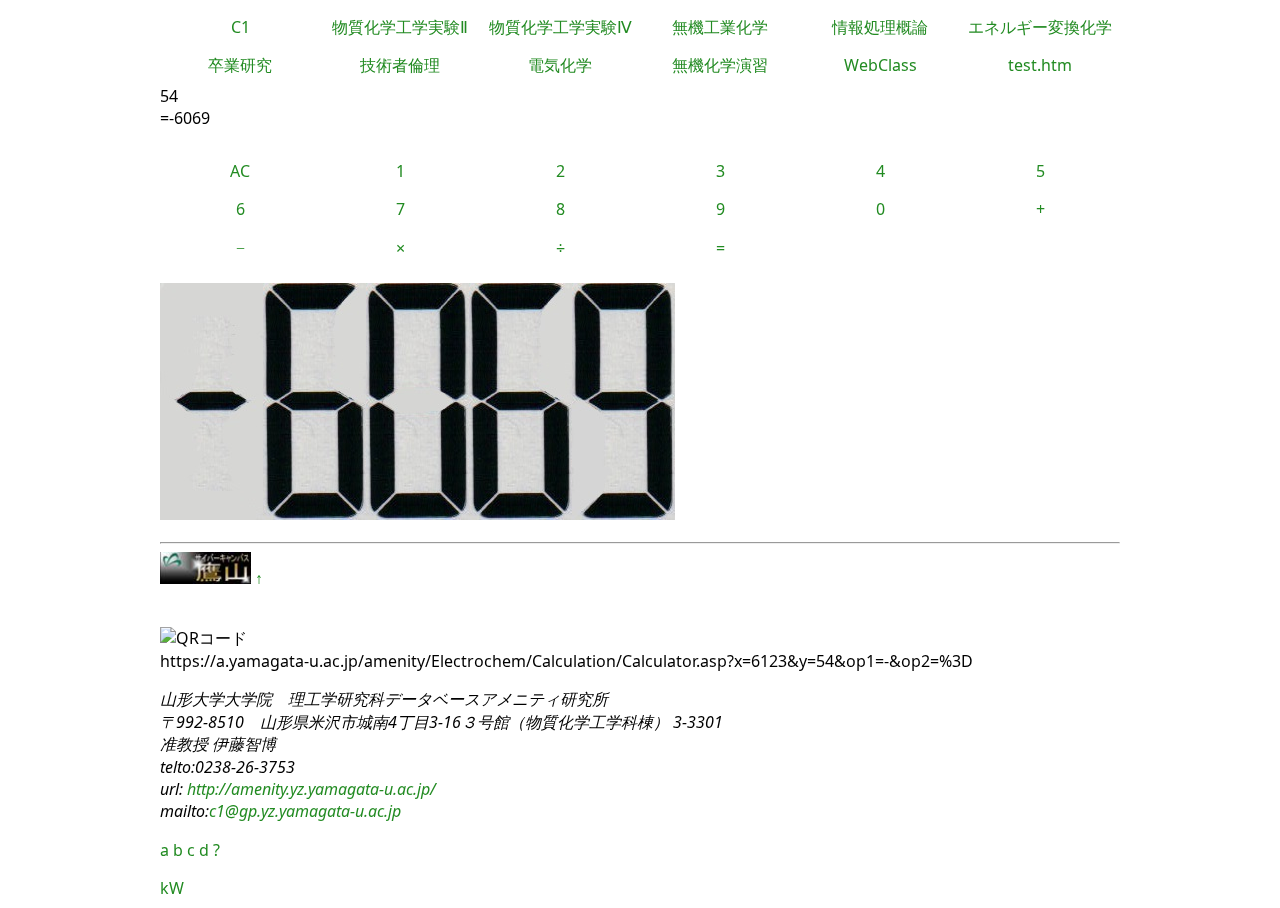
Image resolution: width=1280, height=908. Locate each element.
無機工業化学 (720, 27)
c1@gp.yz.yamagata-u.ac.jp (305, 811)
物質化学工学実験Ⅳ (560, 27)
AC (240, 171)
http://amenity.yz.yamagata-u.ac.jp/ (309, 789)
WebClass (880, 65)
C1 (240, 27)
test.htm (1040, 65)
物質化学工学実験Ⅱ (400, 27)
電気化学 (560, 65)
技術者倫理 (400, 65)
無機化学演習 (720, 65)
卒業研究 (240, 65)
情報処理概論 (880, 27)
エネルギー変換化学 (1040, 27)
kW (172, 888)
